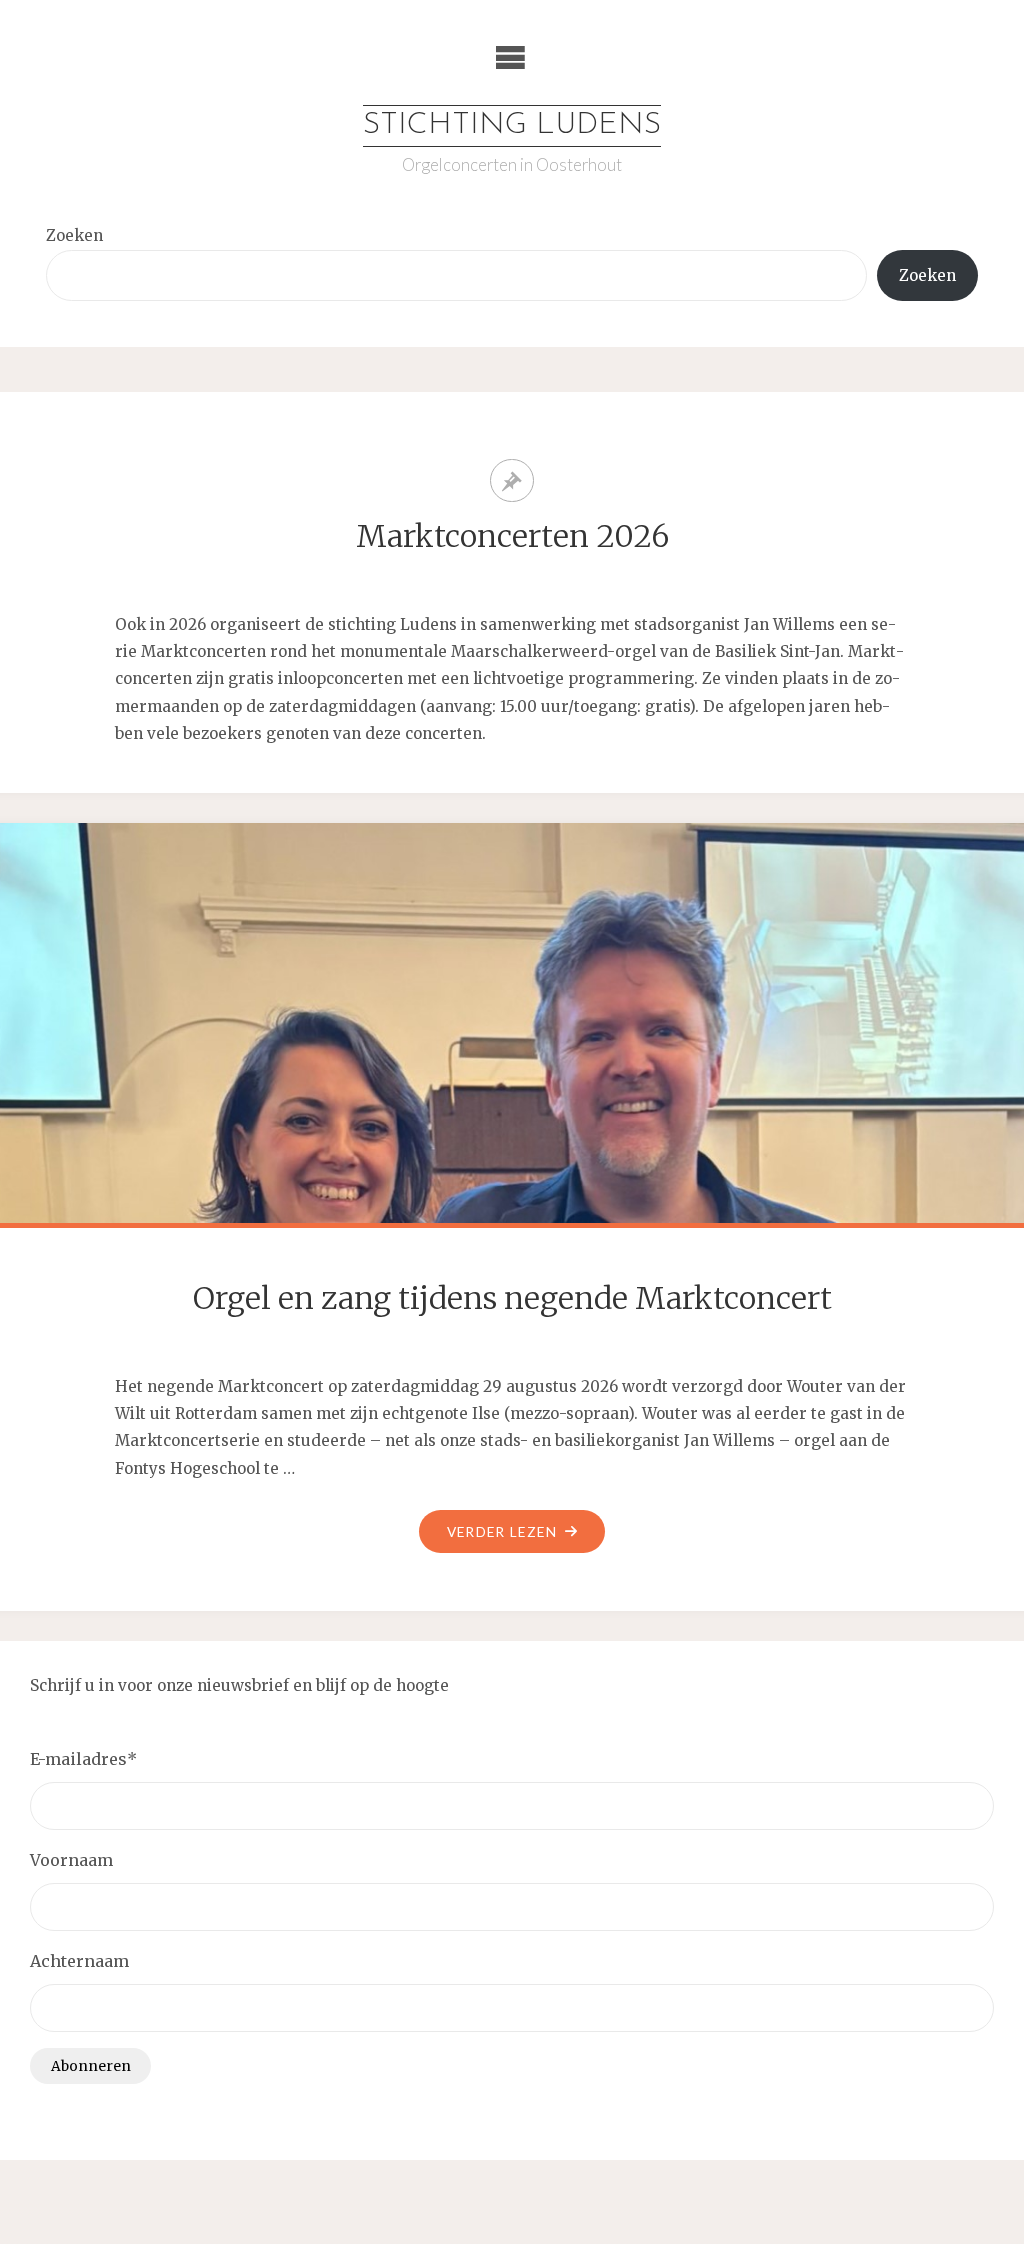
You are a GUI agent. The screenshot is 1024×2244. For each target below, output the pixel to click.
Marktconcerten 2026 (512, 536)
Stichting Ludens (512, 125)
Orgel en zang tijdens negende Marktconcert (512, 1298)
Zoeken (74, 235)
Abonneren (91, 2066)
